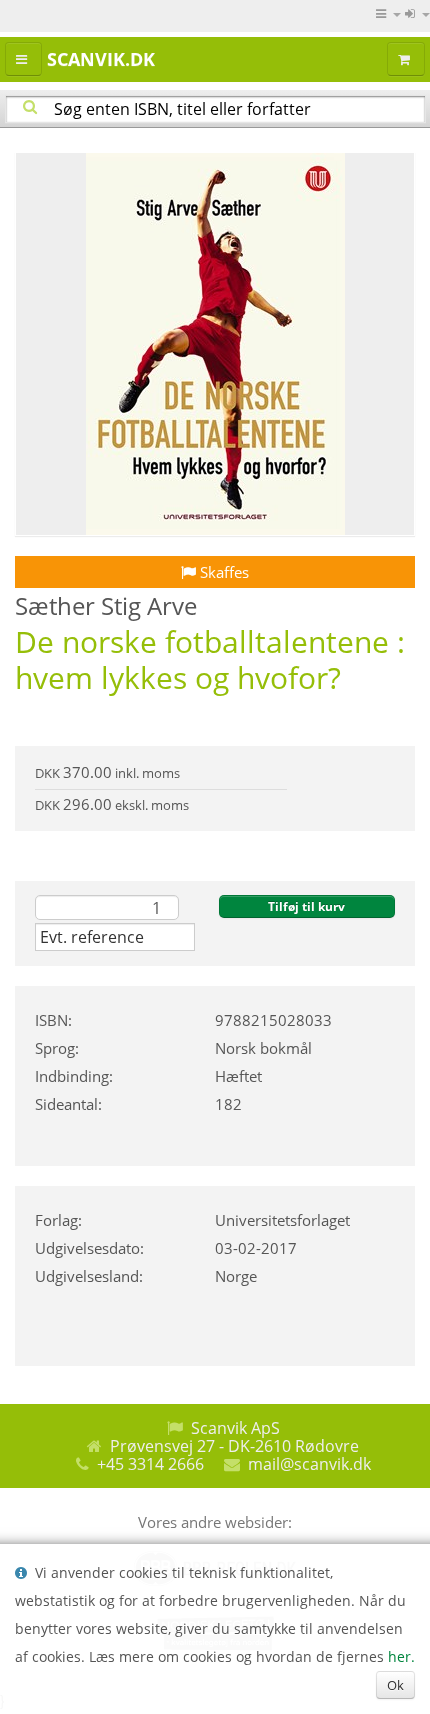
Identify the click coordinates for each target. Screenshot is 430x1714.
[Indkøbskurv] (406, 59)
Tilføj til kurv (306, 906)
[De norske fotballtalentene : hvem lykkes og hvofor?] (215, 344)
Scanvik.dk (101, 59)
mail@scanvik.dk (309, 1464)
